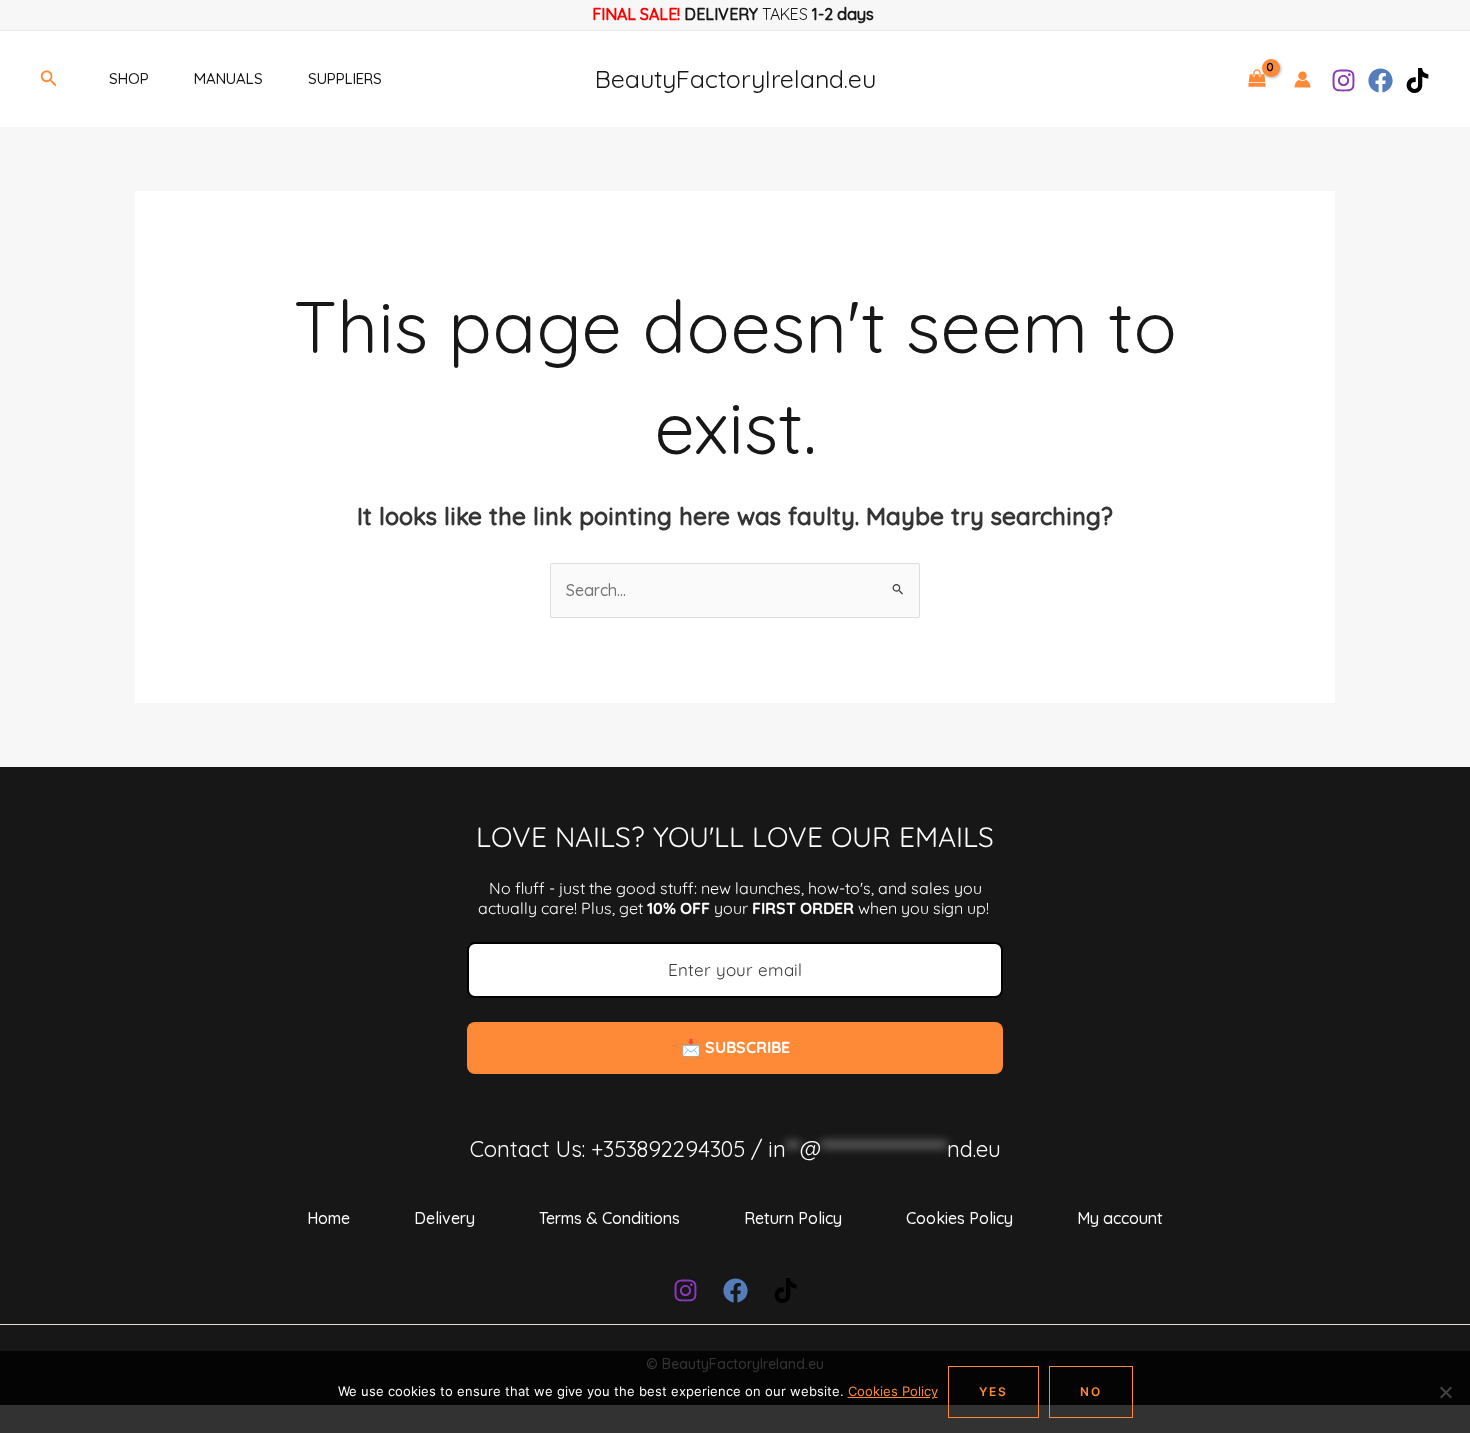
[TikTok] (1417, 80)
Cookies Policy (959, 1218)
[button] (49, 79)
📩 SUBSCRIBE (735, 1047)
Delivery (444, 1218)
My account (1120, 1218)
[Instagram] (1343, 80)
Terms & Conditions (609, 1218)
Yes (993, 1391)
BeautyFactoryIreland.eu (735, 78)
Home (328, 1218)
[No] (1445, 1392)
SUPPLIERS (345, 78)
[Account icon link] (1302, 79)
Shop (129, 78)
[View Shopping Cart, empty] (1256, 79)
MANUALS (228, 78)
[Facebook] (1380, 80)
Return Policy (793, 1218)
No (1091, 1391)
